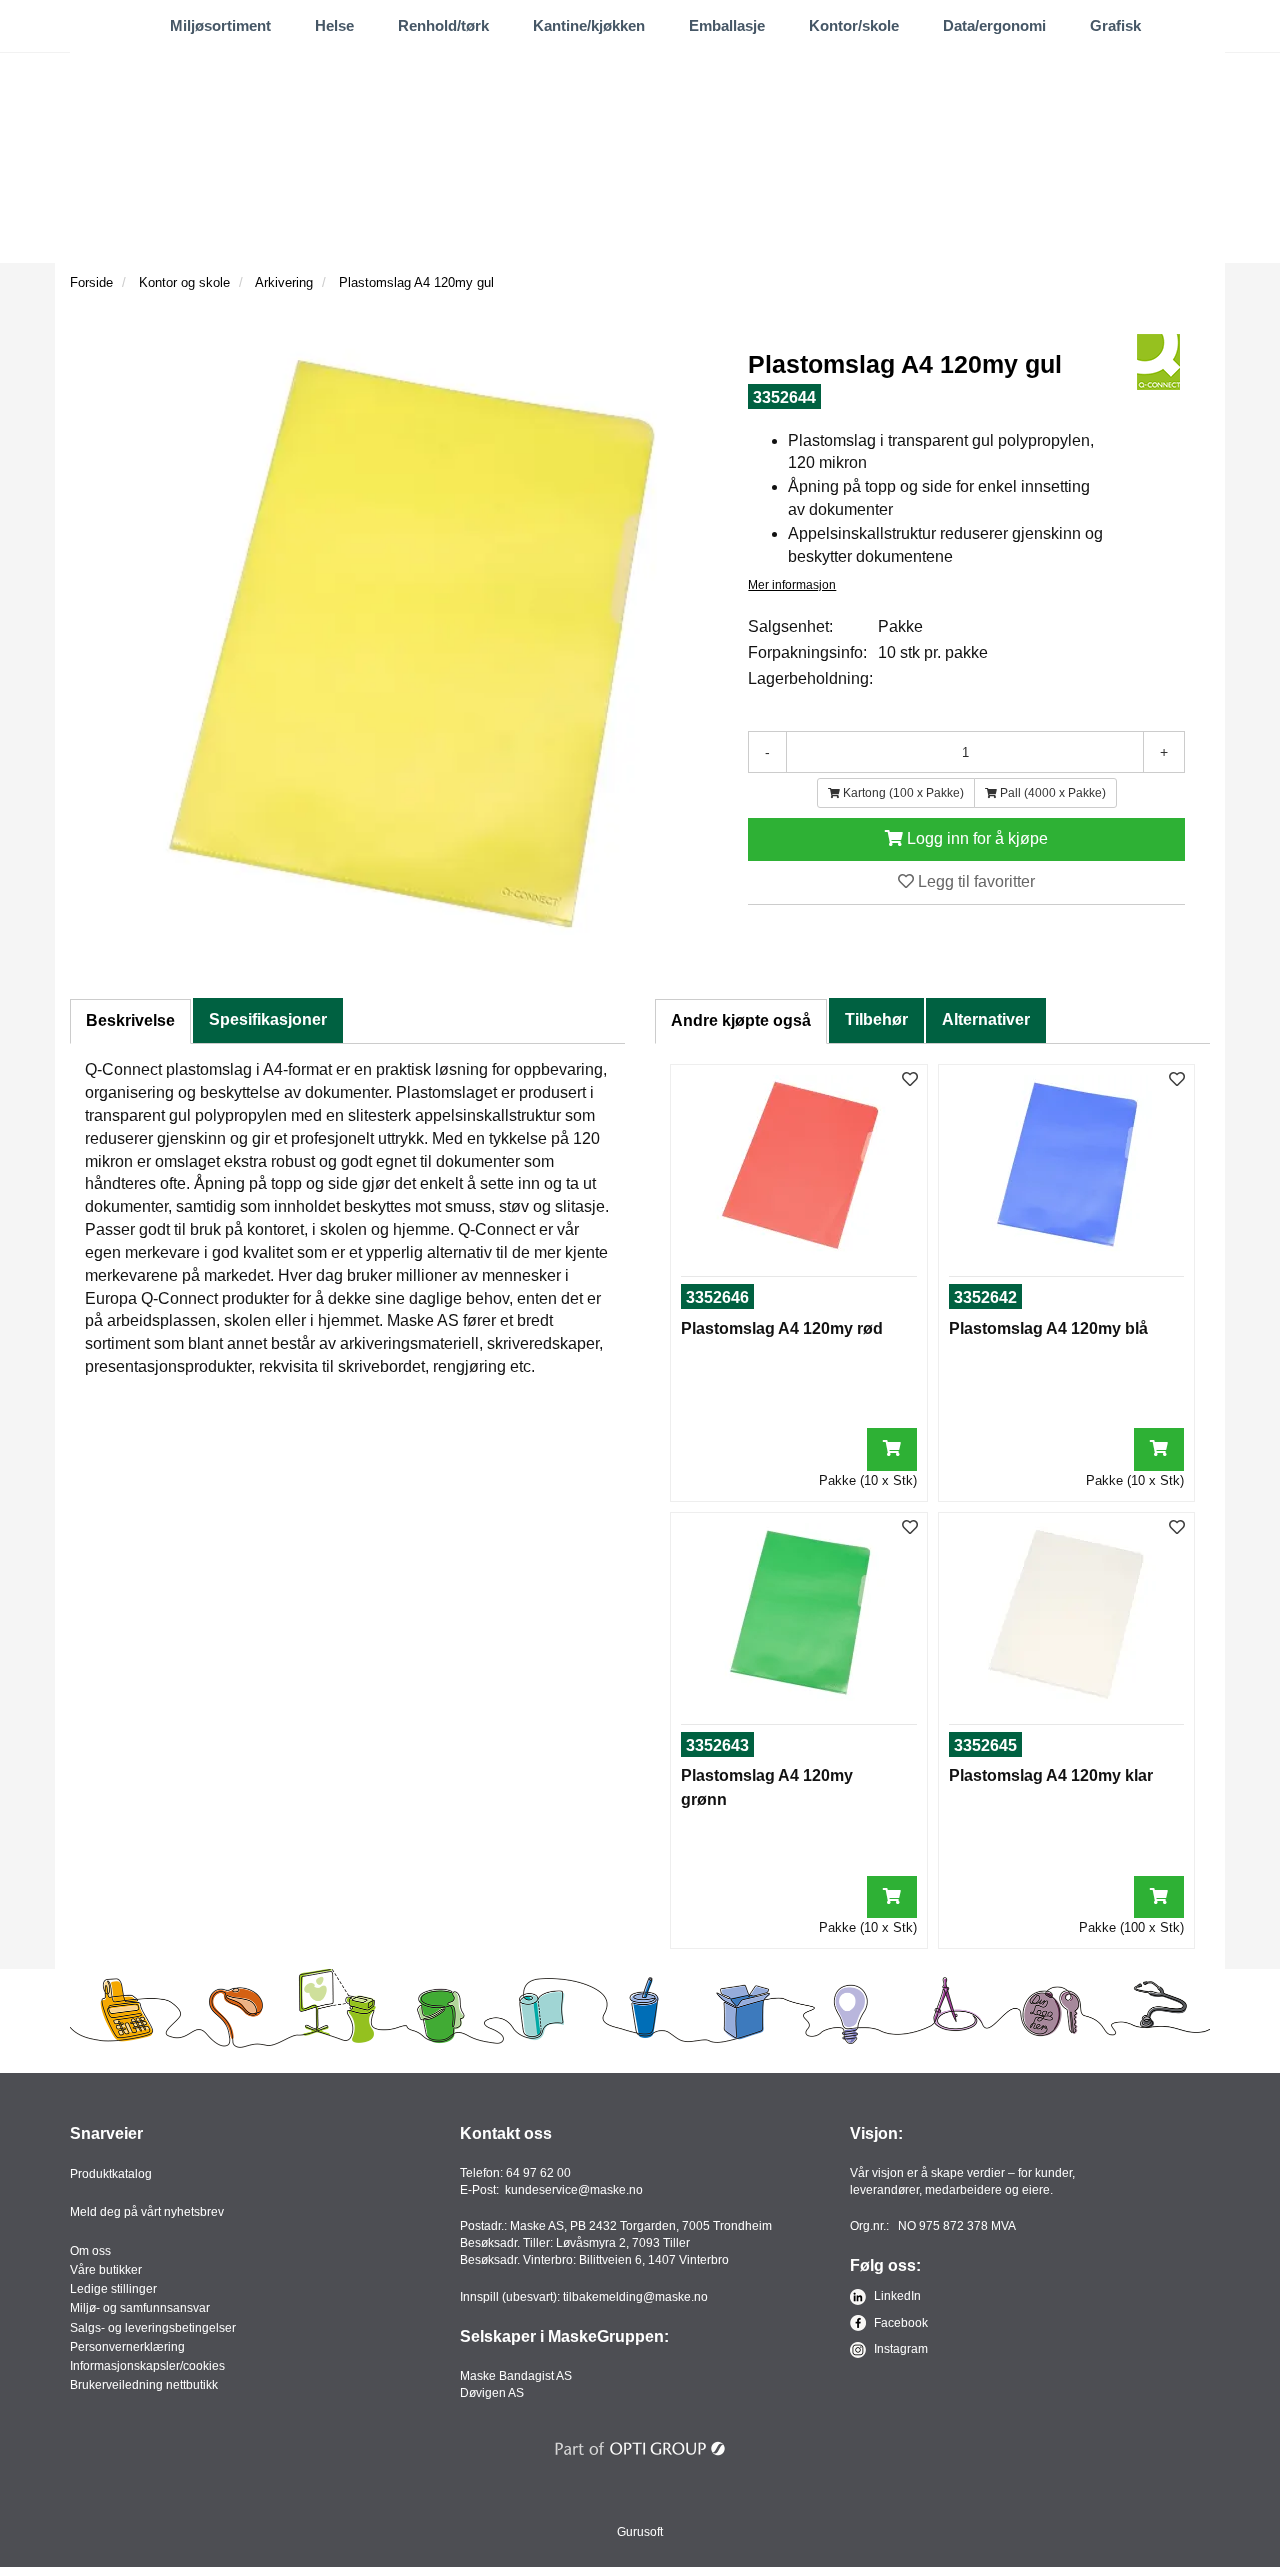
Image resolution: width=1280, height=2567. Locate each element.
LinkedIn (896, 2296)
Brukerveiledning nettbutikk (144, 2385)
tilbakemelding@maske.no (635, 2297)
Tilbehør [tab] (876, 1019)
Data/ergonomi (994, 25)
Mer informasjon (792, 585)
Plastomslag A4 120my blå (1048, 1328)
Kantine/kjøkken (589, 25)
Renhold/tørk (443, 25)
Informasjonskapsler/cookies (147, 2366)
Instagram (899, 2349)
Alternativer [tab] (986, 1019)
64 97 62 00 (538, 2173)
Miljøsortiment (220, 25)
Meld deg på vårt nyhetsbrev (147, 2212)
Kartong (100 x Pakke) (902, 793)
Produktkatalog (111, 2174)
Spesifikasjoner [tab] (268, 1019)
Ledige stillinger (113, 2289)
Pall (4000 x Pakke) (1051, 793)
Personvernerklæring (127, 2347)
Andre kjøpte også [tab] (741, 1020)
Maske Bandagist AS (516, 2376)
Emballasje (727, 25)
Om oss (90, 2251)
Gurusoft (640, 2532)
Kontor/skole (854, 25)
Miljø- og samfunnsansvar (140, 2308)
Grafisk (1115, 25)
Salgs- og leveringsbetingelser (153, 2328)
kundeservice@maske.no (574, 2190)
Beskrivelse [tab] (130, 1020)
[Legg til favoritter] (910, 1080)
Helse (334, 25)
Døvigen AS (492, 2393)
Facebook (899, 2323)
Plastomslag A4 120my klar (1051, 1775)
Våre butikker (106, 2270)
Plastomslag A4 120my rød (782, 1328)
